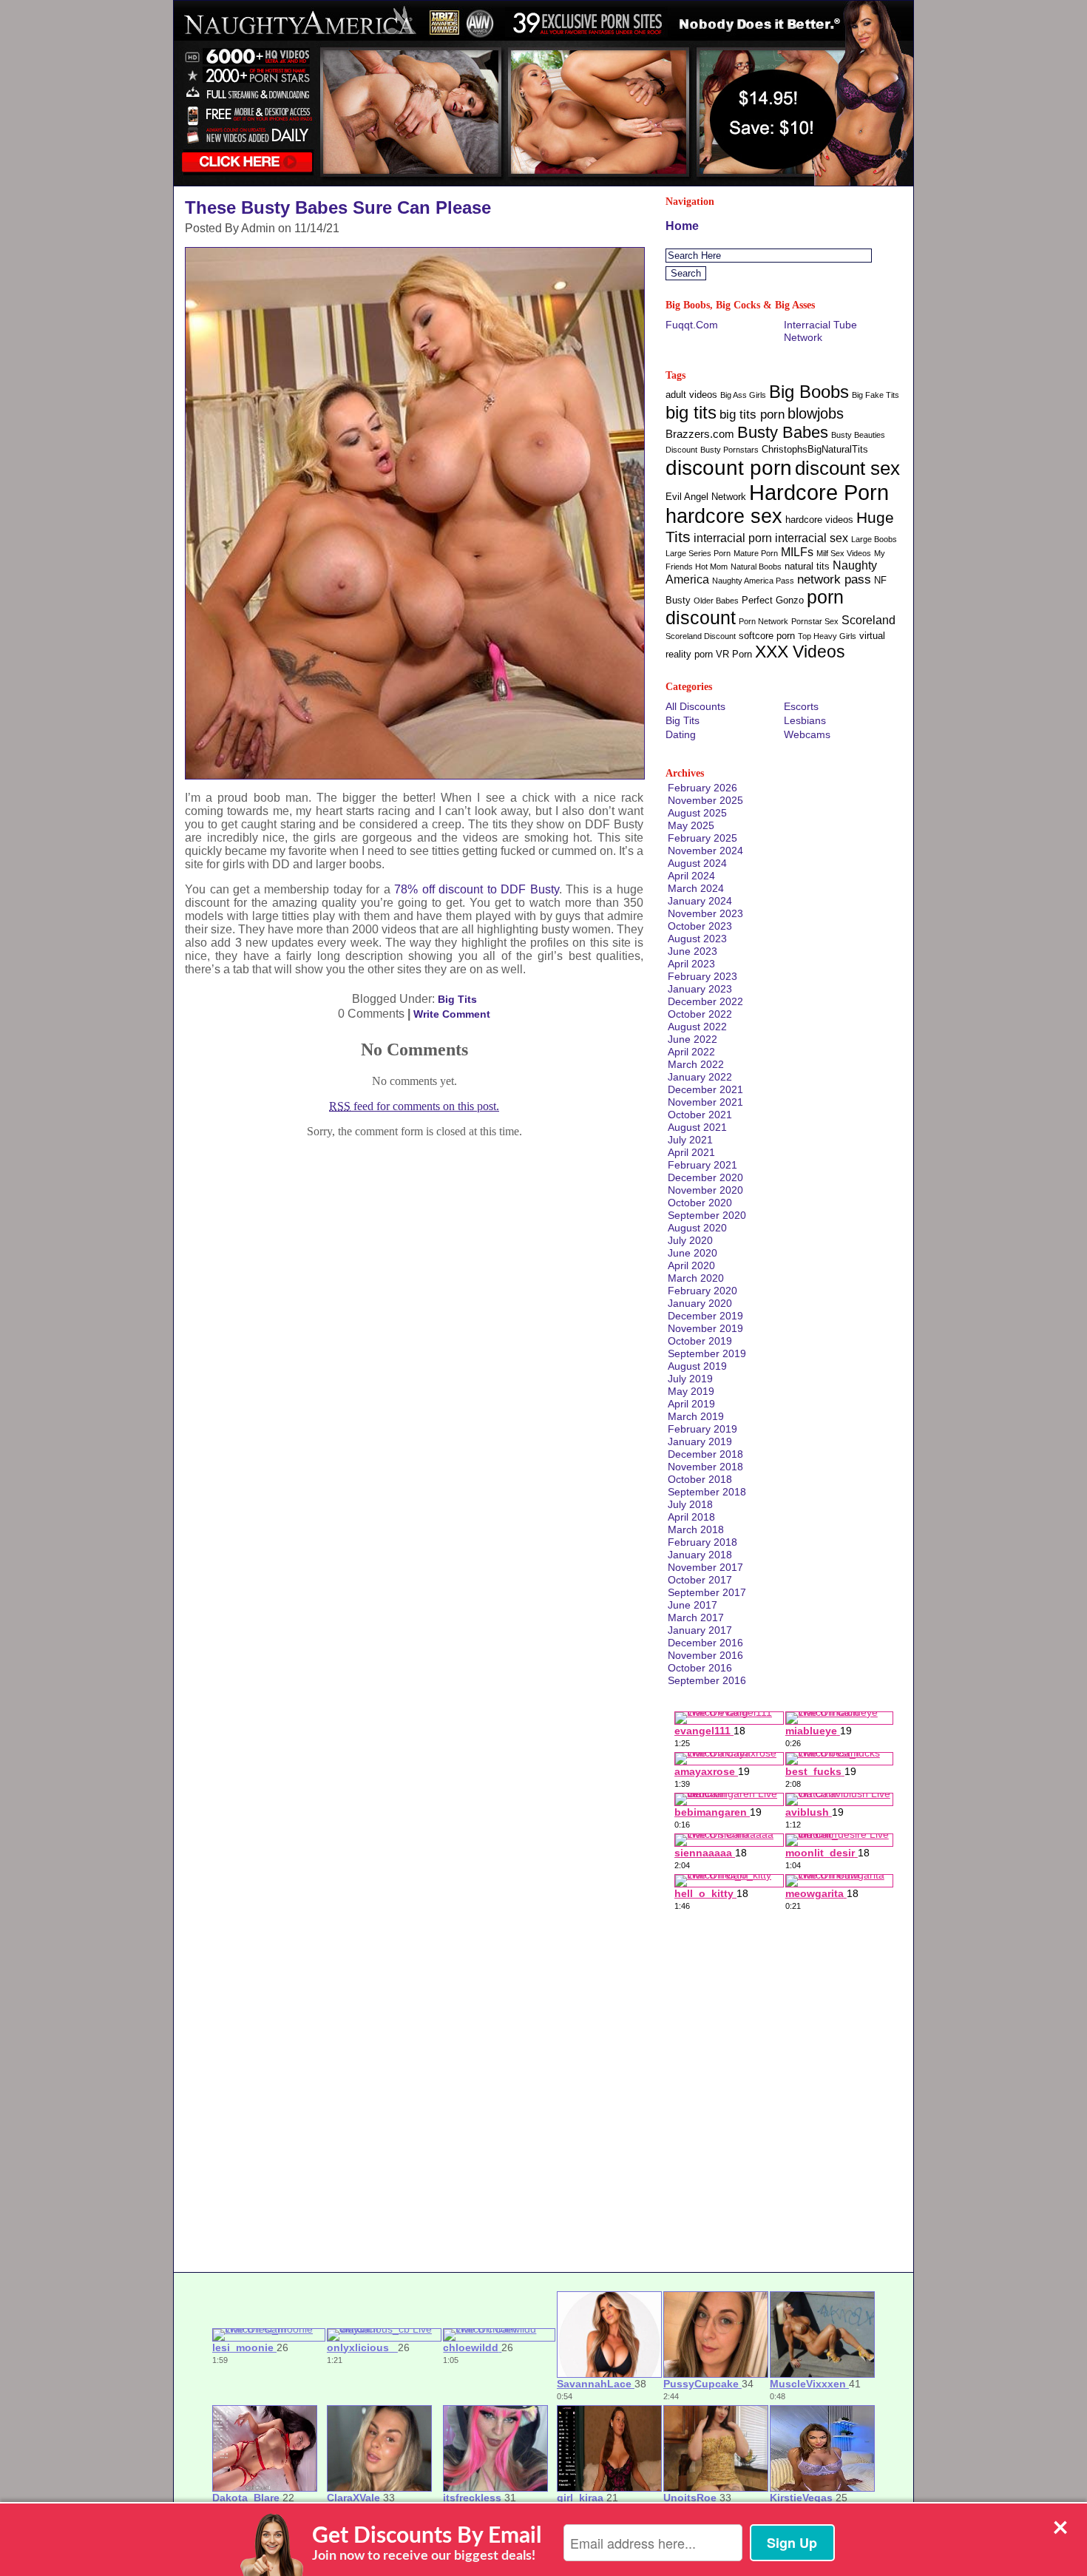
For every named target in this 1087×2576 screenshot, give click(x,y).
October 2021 (700, 1115)
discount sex (847, 468)
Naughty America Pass (753, 581)
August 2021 (697, 1127)
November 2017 (705, 1567)
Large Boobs (874, 539)
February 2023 (702, 976)
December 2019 (705, 1316)
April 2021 (691, 1152)
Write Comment (452, 1014)
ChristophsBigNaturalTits (815, 449)
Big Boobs (809, 392)
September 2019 (707, 1353)
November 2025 (705, 800)
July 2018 (690, 1504)
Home (682, 226)
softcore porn (767, 636)
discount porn (729, 467)
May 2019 (691, 1391)
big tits (691, 412)
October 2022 (700, 1014)
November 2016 (705, 1655)
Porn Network (763, 621)
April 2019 (691, 1404)
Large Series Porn (698, 553)
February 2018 (702, 1542)
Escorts (801, 706)
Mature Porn (756, 553)
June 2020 (693, 1253)
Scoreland (868, 620)
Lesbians (805, 720)
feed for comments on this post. (414, 1106)
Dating (681, 734)
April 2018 (691, 1517)
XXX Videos (800, 652)
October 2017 (700, 1580)
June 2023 (693, 951)
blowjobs (816, 413)
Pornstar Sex (815, 621)
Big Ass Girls (743, 395)
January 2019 (700, 1441)
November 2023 (705, 913)
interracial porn (733, 538)
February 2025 (702, 838)
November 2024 (705, 851)
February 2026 (702, 788)
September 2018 (707, 1492)
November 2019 (705, 1328)
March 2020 (696, 1278)
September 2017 (707, 1592)
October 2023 (700, 926)
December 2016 (705, 1643)
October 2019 (700, 1341)
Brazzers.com (700, 434)
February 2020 (702, 1291)
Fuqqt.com (692, 325)
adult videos (691, 395)
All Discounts (695, 706)
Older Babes (716, 601)
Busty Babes (783, 432)
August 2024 (697, 863)
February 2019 (702, 1429)
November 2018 (705, 1467)
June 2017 (693, 1605)
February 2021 (702, 1165)
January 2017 (700, 1630)
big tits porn (752, 415)
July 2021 (690, 1140)
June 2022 (693, 1039)
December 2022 (705, 1001)
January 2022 (700, 1077)
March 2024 (696, 888)
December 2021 (705, 1089)
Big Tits (457, 999)
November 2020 (705, 1190)
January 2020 (700, 1303)
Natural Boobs (756, 567)
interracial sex (812, 538)
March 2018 (696, 1529)
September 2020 (707, 1215)
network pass (834, 579)
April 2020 (691, 1265)
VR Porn (734, 654)
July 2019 (690, 1379)
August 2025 (697, 813)
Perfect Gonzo (773, 600)
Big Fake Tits (876, 395)
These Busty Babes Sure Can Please (338, 207)
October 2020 (700, 1203)
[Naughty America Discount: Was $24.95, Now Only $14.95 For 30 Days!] (543, 182)
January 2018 (700, 1555)
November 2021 (705, 1102)
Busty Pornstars (729, 450)
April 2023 (691, 964)
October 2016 (700, 1668)
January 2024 (700, 901)
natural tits (807, 566)
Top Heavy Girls (827, 636)
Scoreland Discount (701, 636)
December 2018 (705, 1454)
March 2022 (696, 1064)
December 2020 (705, 1177)
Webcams (807, 734)
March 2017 (696, 1617)
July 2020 (690, 1240)
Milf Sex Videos (844, 553)
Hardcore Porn (819, 492)
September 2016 (707, 1680)
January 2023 (700, 989)
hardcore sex (724, 516)
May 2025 (691, 825)
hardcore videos (819, 520)
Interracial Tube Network (820, 331)
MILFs (797, 552)
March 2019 (696, 1416)
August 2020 (697, 1228)
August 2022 (697, 1027)
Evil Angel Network (706, 497)
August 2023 (697, 939)
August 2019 (697, 1366)
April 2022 (691, 1052)
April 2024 (691, 876)
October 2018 (700, 1479)
